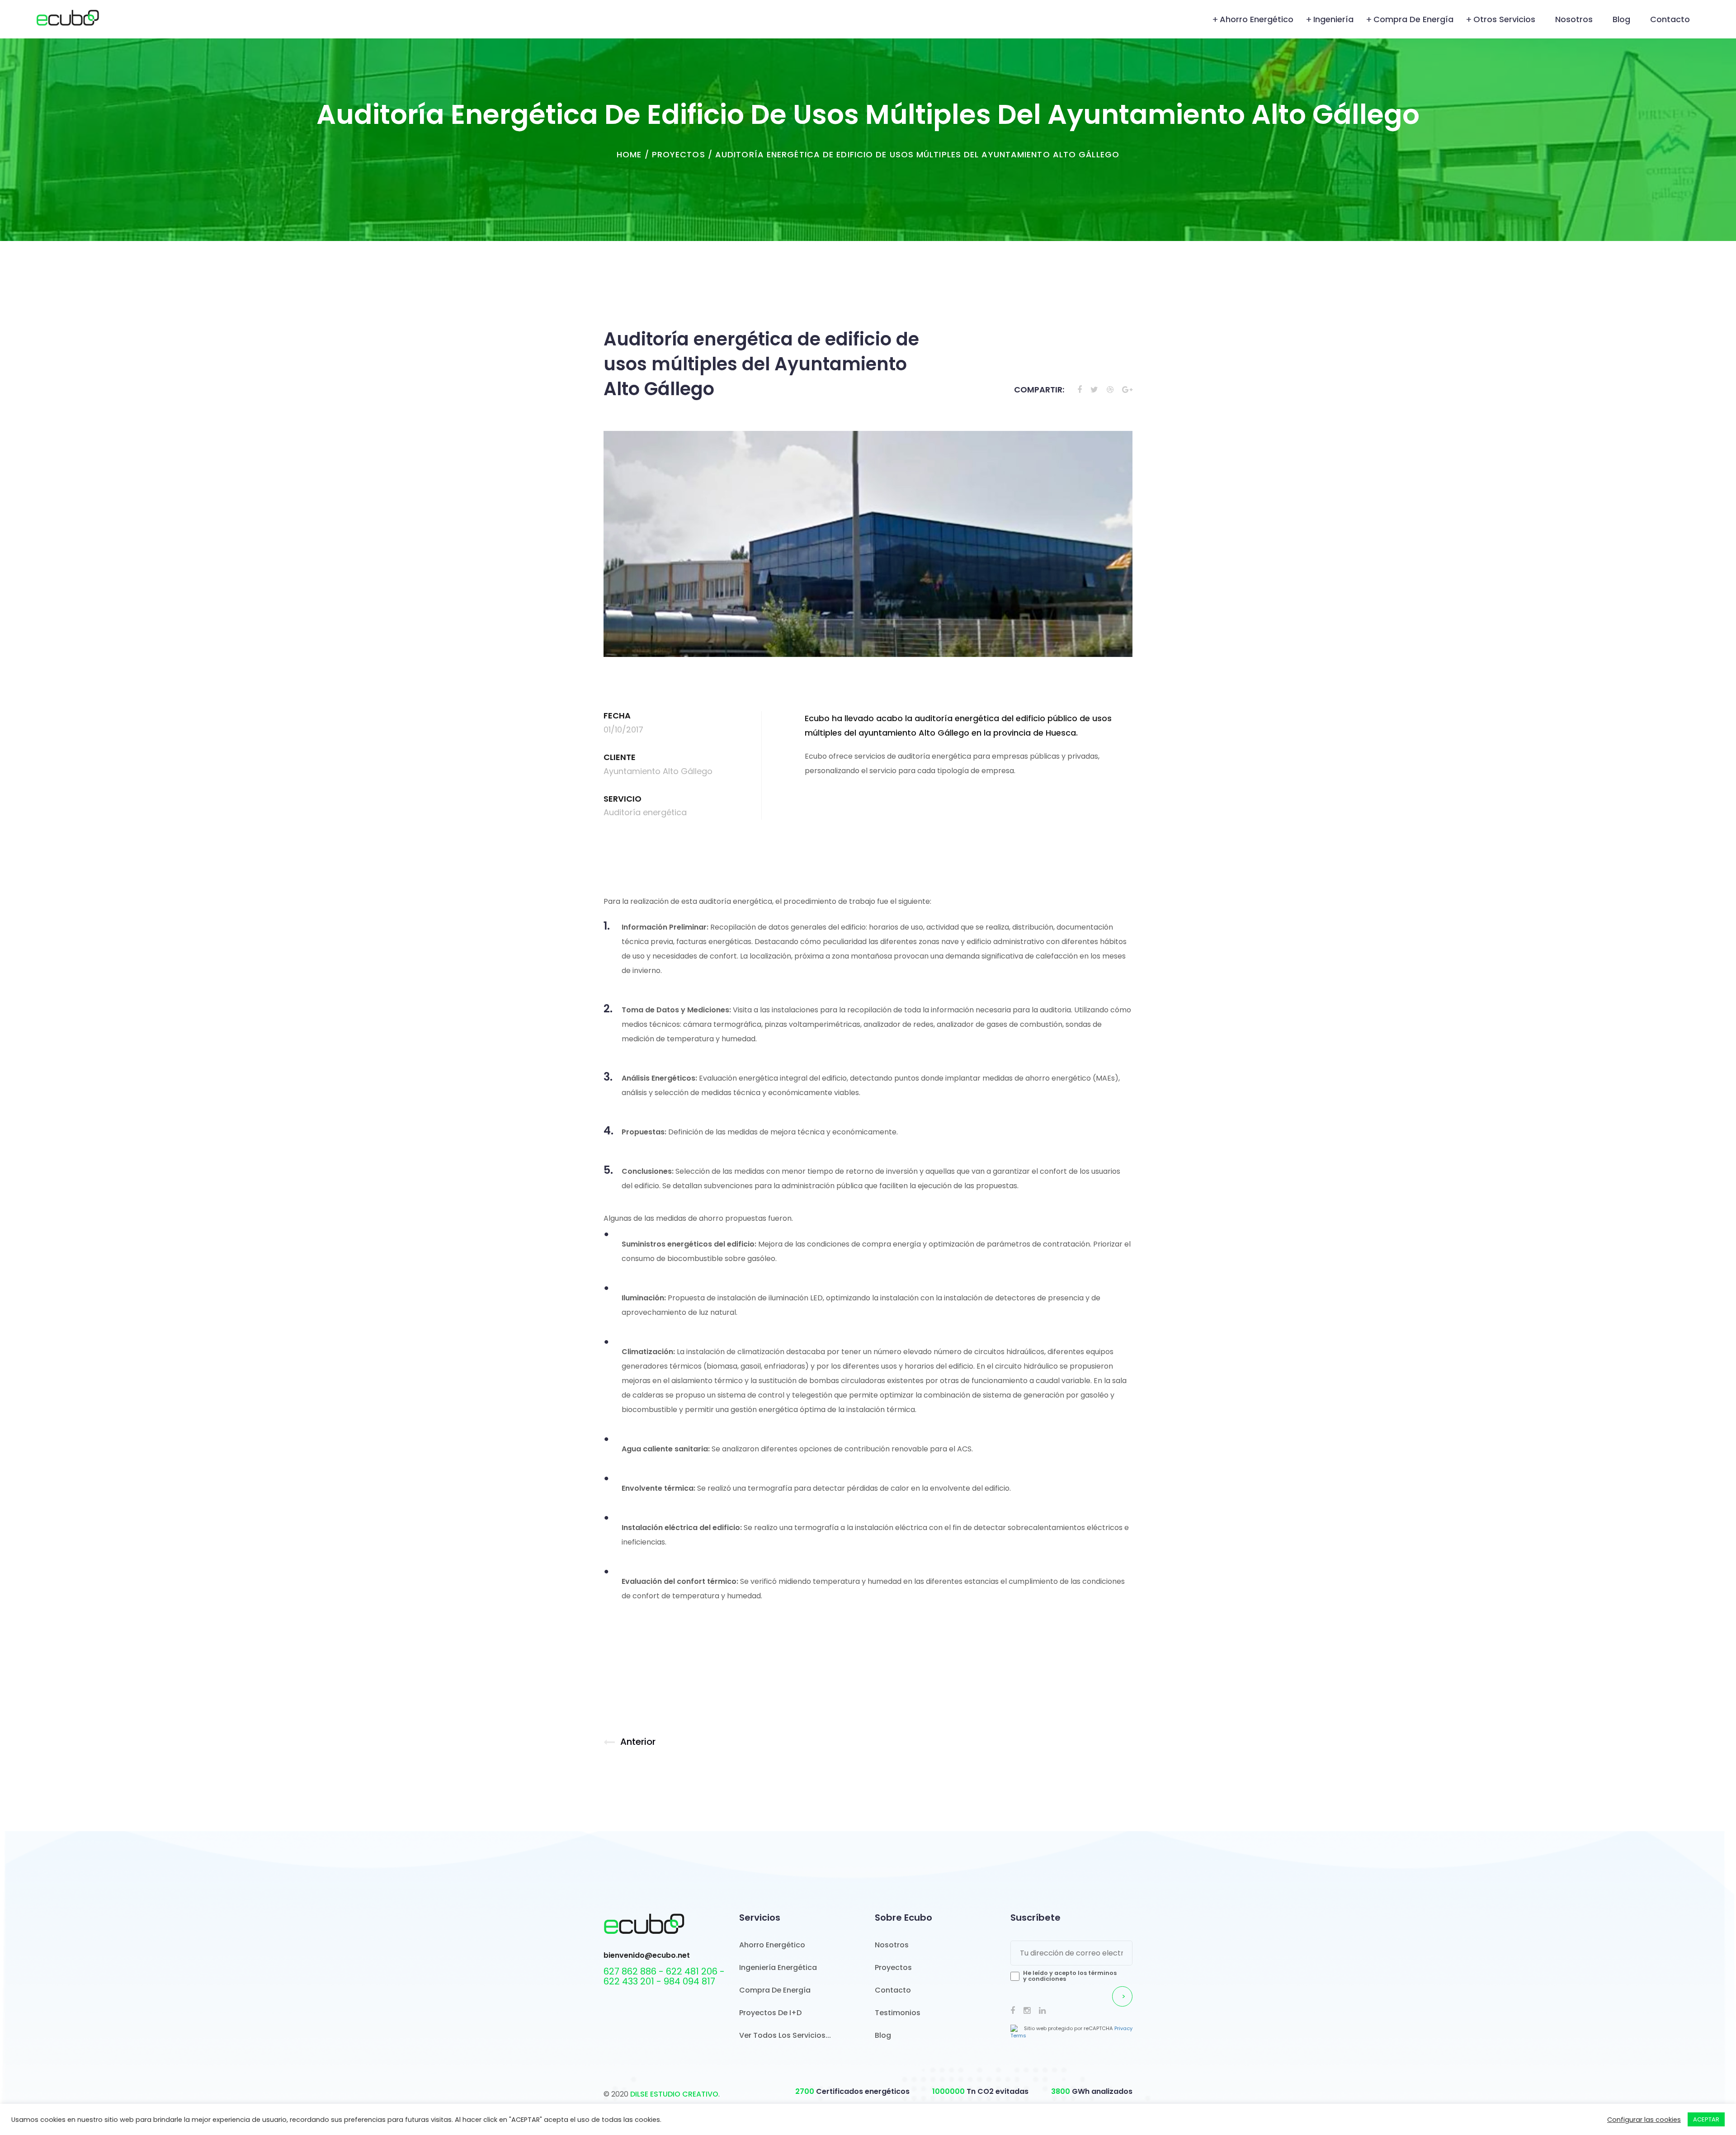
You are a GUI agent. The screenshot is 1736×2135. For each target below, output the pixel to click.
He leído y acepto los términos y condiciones (1070, 1976)
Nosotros (1574, 19)
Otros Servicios (1504, 19)
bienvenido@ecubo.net (647, 1956)
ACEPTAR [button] (1706, 2119)
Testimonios (898, 2013)
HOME (629, 154)
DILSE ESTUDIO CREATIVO (674, 2094)
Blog (1621, 19)
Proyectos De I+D (770, 2013)
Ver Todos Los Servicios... (785, 2035)
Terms (1018, 2036)
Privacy (1123, 2028)
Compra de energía (1413, 19)
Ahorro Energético (1257, 19)
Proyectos (679, 154)
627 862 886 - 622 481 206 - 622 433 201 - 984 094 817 (664, 1976)
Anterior (638, 1742)
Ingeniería (1333, 19)
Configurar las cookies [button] (1644, 2120)
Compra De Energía (775, 1990)
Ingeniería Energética (778, 1967)
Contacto (1670, 19)
